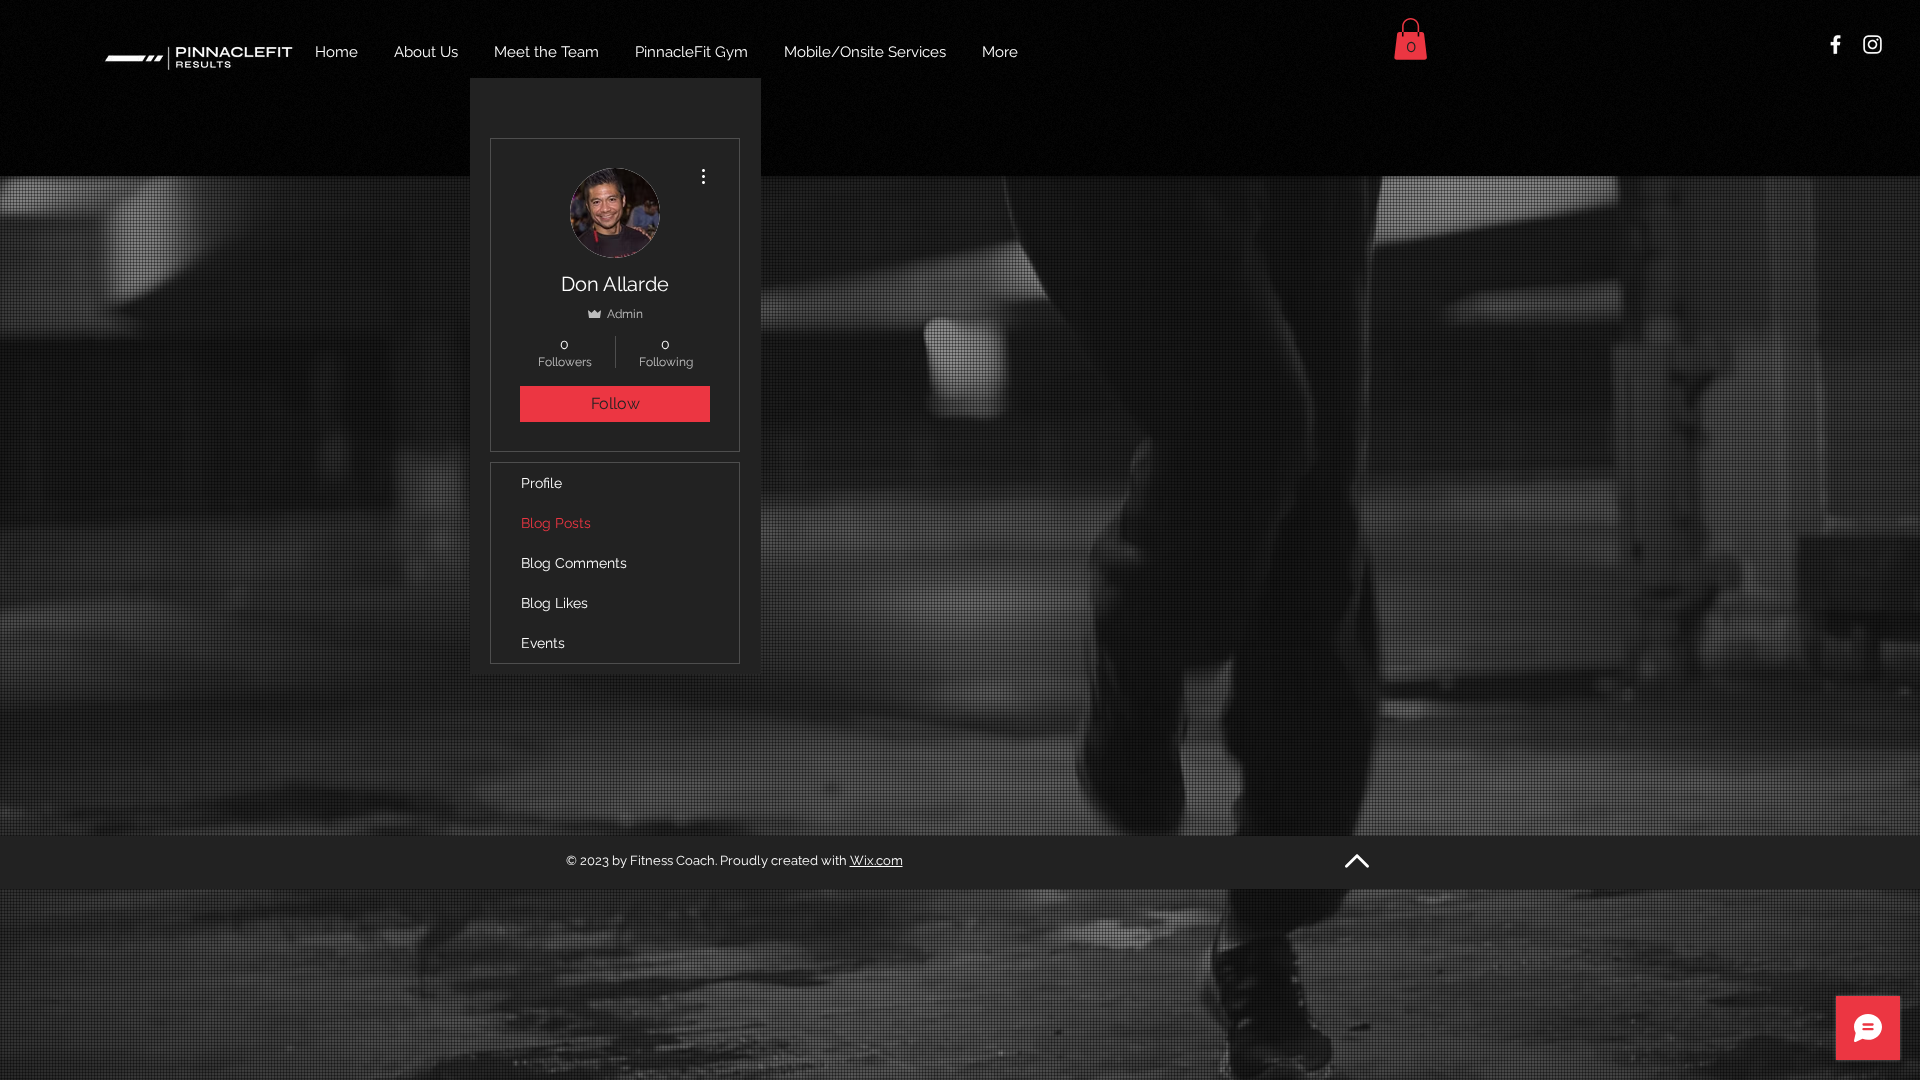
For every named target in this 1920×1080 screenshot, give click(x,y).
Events (543, 643)
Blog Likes (554, 603)
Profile (541, 483)
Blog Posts (556, 523)
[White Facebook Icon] (1835, 44)
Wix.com (876, 860)
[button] (1410, 39)
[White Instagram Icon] (1872, 44)
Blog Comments (574, 563)
